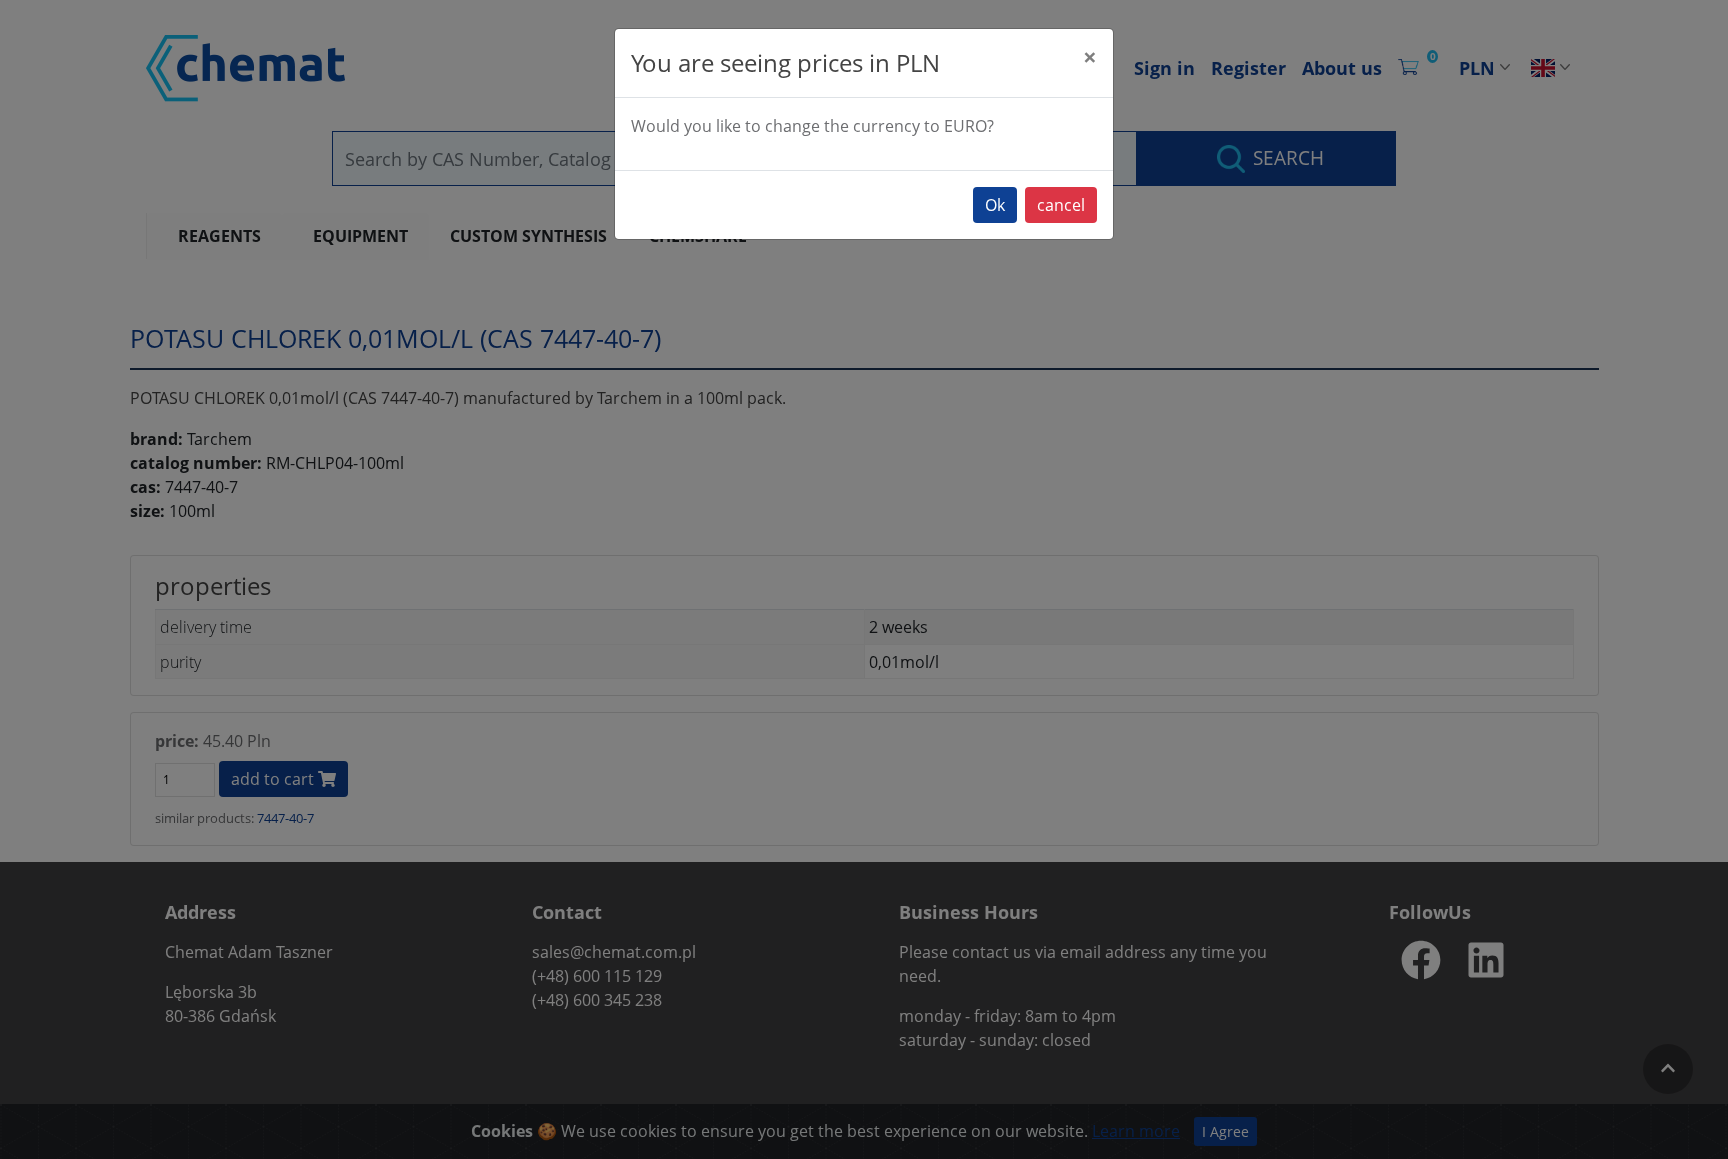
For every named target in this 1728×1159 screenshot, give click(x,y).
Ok (995, 205)
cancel (1061, 205)
